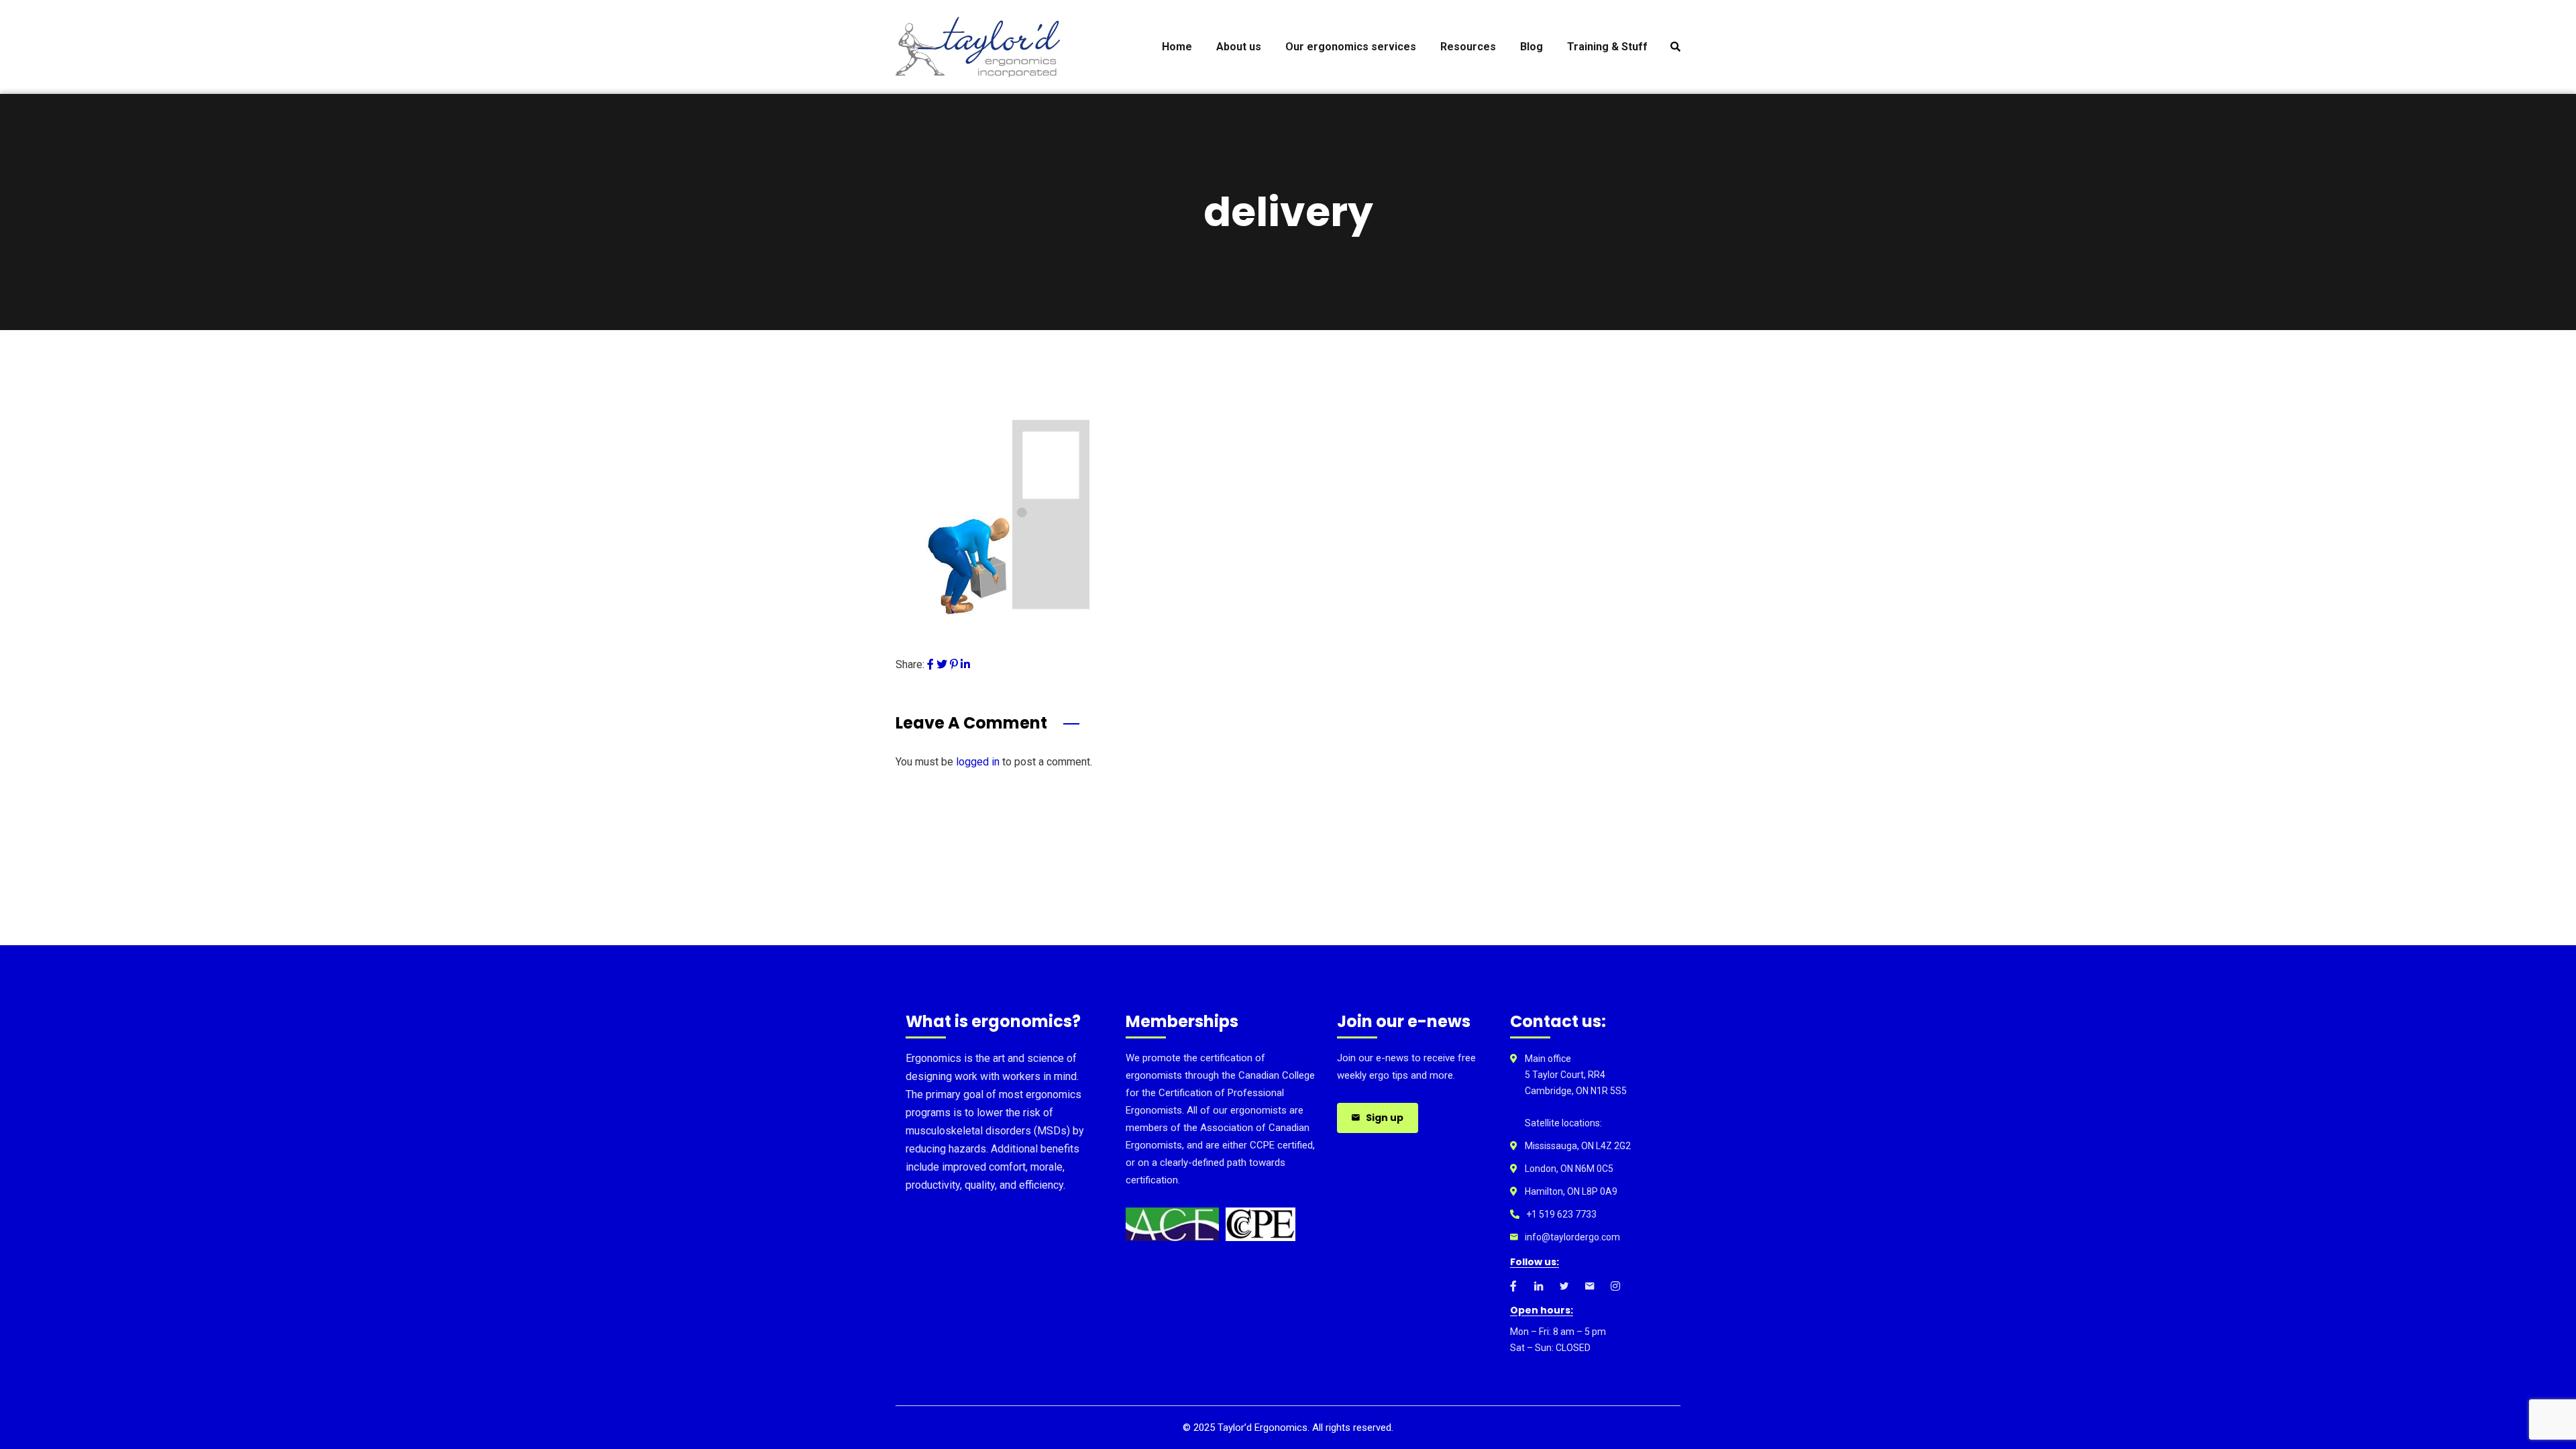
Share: (910, 664)
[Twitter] (942, 664)
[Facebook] (930, 664)
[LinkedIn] (965, 664)
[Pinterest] (954, 664)
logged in (978, 762)
